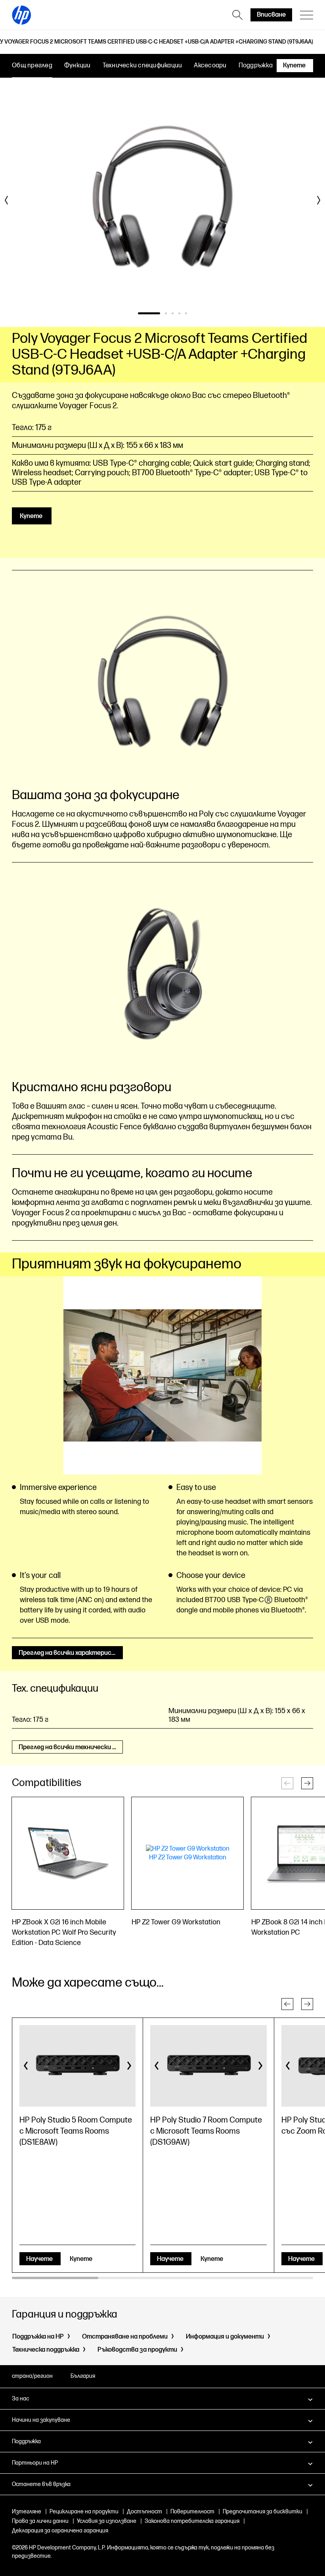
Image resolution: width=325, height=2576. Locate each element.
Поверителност (192, 2512)
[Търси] (237, 15)
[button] (307, 1783)
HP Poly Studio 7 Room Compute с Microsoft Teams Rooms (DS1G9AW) (206, 2131)
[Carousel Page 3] (173, 313)
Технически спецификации (142, 66)
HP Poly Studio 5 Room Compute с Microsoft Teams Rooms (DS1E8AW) (76, 2131)
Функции (77, 66)
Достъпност (144, 2512)
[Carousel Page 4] (179, 313)
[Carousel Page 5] (186, 313)
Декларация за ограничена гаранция (60, 2531)
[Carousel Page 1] (149, 313)
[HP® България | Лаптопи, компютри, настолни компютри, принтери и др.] (21, 15)
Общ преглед (32, 66)
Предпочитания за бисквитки (263, 2512)
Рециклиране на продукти (84, 2512)
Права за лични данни (40, 2521)
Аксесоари (210, 66)
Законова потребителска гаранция (192, 2521)
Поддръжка (256, 66)
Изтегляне (27, 2512)
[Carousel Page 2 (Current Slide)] (166, 313)
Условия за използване (107, 2521)
